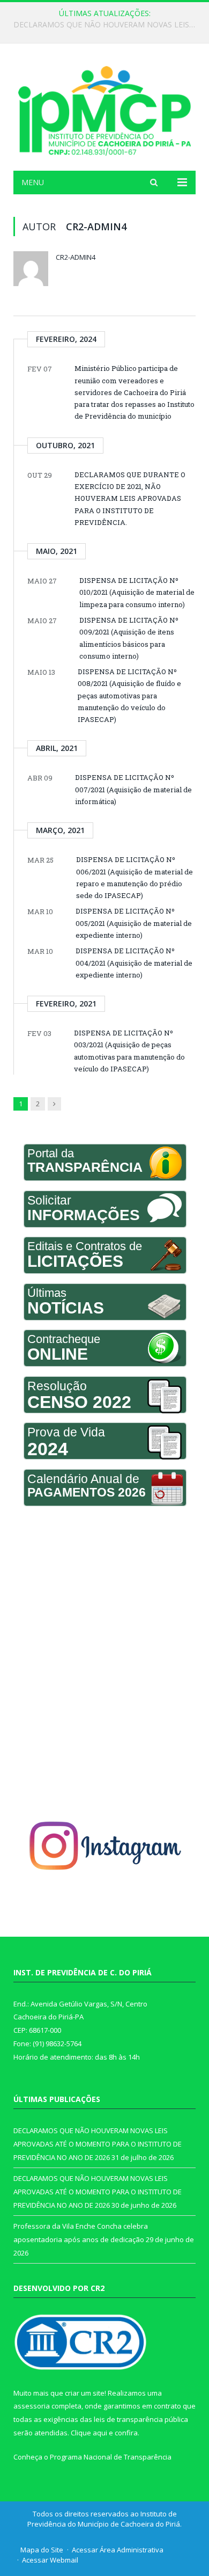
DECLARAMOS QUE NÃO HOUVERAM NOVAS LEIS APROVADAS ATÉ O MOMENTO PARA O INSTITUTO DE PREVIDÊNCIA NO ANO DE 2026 (107, 25)
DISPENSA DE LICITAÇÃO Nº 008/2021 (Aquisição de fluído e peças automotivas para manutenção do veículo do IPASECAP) (129, 695)
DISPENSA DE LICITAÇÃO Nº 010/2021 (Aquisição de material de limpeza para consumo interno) (137, 592)
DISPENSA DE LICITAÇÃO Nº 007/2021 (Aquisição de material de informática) (133, 789)
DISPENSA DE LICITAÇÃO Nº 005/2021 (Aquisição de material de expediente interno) (134, 923)
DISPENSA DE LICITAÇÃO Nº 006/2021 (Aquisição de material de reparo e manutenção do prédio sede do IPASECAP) (135, 877)
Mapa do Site (42, 2550)
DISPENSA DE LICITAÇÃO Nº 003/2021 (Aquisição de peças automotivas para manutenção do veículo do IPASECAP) (129, 1051)
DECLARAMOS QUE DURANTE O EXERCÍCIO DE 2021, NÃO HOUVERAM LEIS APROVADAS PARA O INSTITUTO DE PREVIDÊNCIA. (130, 498)
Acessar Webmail (50, 2560)
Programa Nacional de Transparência (111, 2457)
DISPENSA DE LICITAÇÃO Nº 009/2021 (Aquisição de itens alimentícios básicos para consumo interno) (129, 638)
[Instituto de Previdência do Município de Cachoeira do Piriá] (104, 109)
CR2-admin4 (76, 257)
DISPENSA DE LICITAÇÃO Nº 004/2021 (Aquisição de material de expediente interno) (134, 963)
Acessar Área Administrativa (118, 2550)
